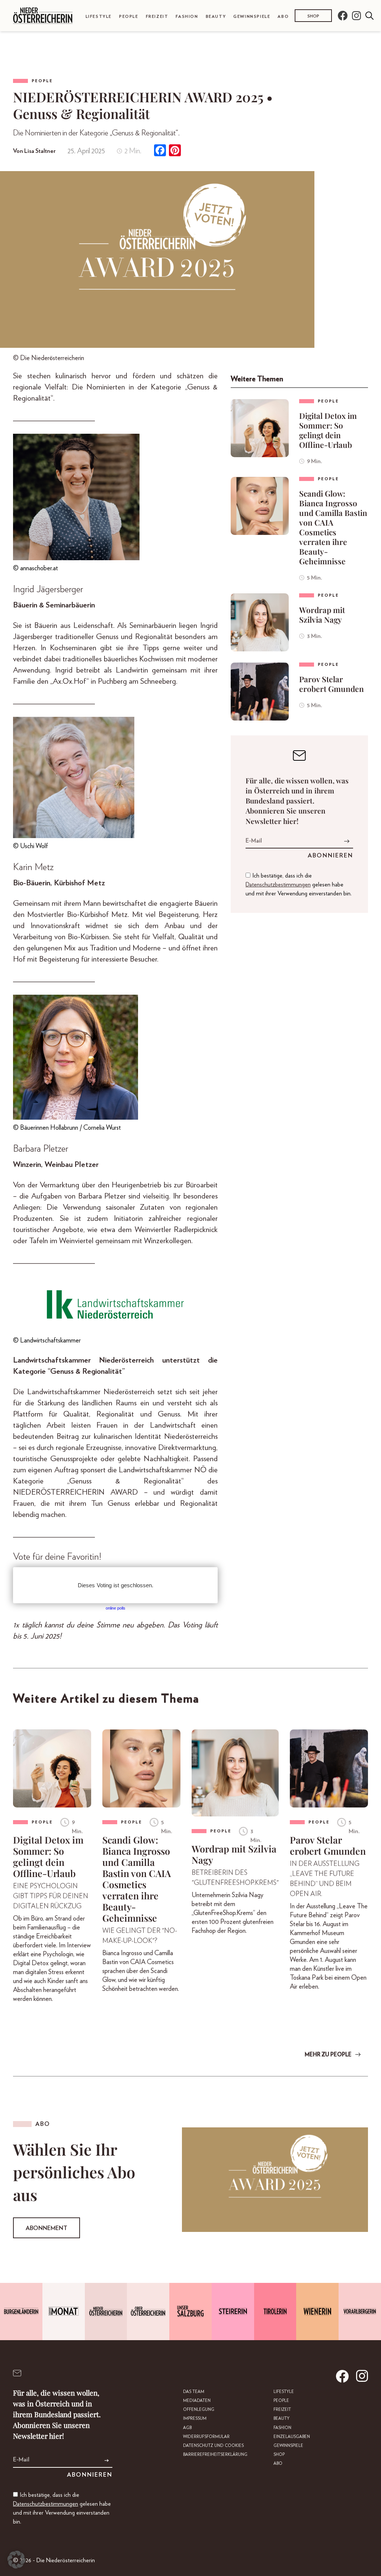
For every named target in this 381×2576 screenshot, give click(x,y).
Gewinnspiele (252, 17)
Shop (313, 16)
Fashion (187, 17)
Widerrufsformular (206, 2437)
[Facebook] (160, 151)
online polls (116, 1608)
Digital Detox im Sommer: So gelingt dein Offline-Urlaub (328, 430)
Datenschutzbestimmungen (278, 885)
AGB (187, 2428)
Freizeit (157, 17)
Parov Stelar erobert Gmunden (332, 684)
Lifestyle (99, 17)
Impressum (195, 2418)
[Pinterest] (175, 151)
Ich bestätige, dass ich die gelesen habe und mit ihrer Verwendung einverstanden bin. (299, 885)
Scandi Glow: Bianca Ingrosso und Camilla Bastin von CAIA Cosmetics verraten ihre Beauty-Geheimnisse (333, 527)
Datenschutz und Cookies (213, 2446)
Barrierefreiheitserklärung (215, 2455)
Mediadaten (197, 2401)
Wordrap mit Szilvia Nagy (322, 615)
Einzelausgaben (292, 2437)
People (129, 17)
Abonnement (47, 2228)
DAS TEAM (194, 2392)
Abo (283, 17)
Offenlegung (199, 2410)
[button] (16, 2560)
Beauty (216, 17)
